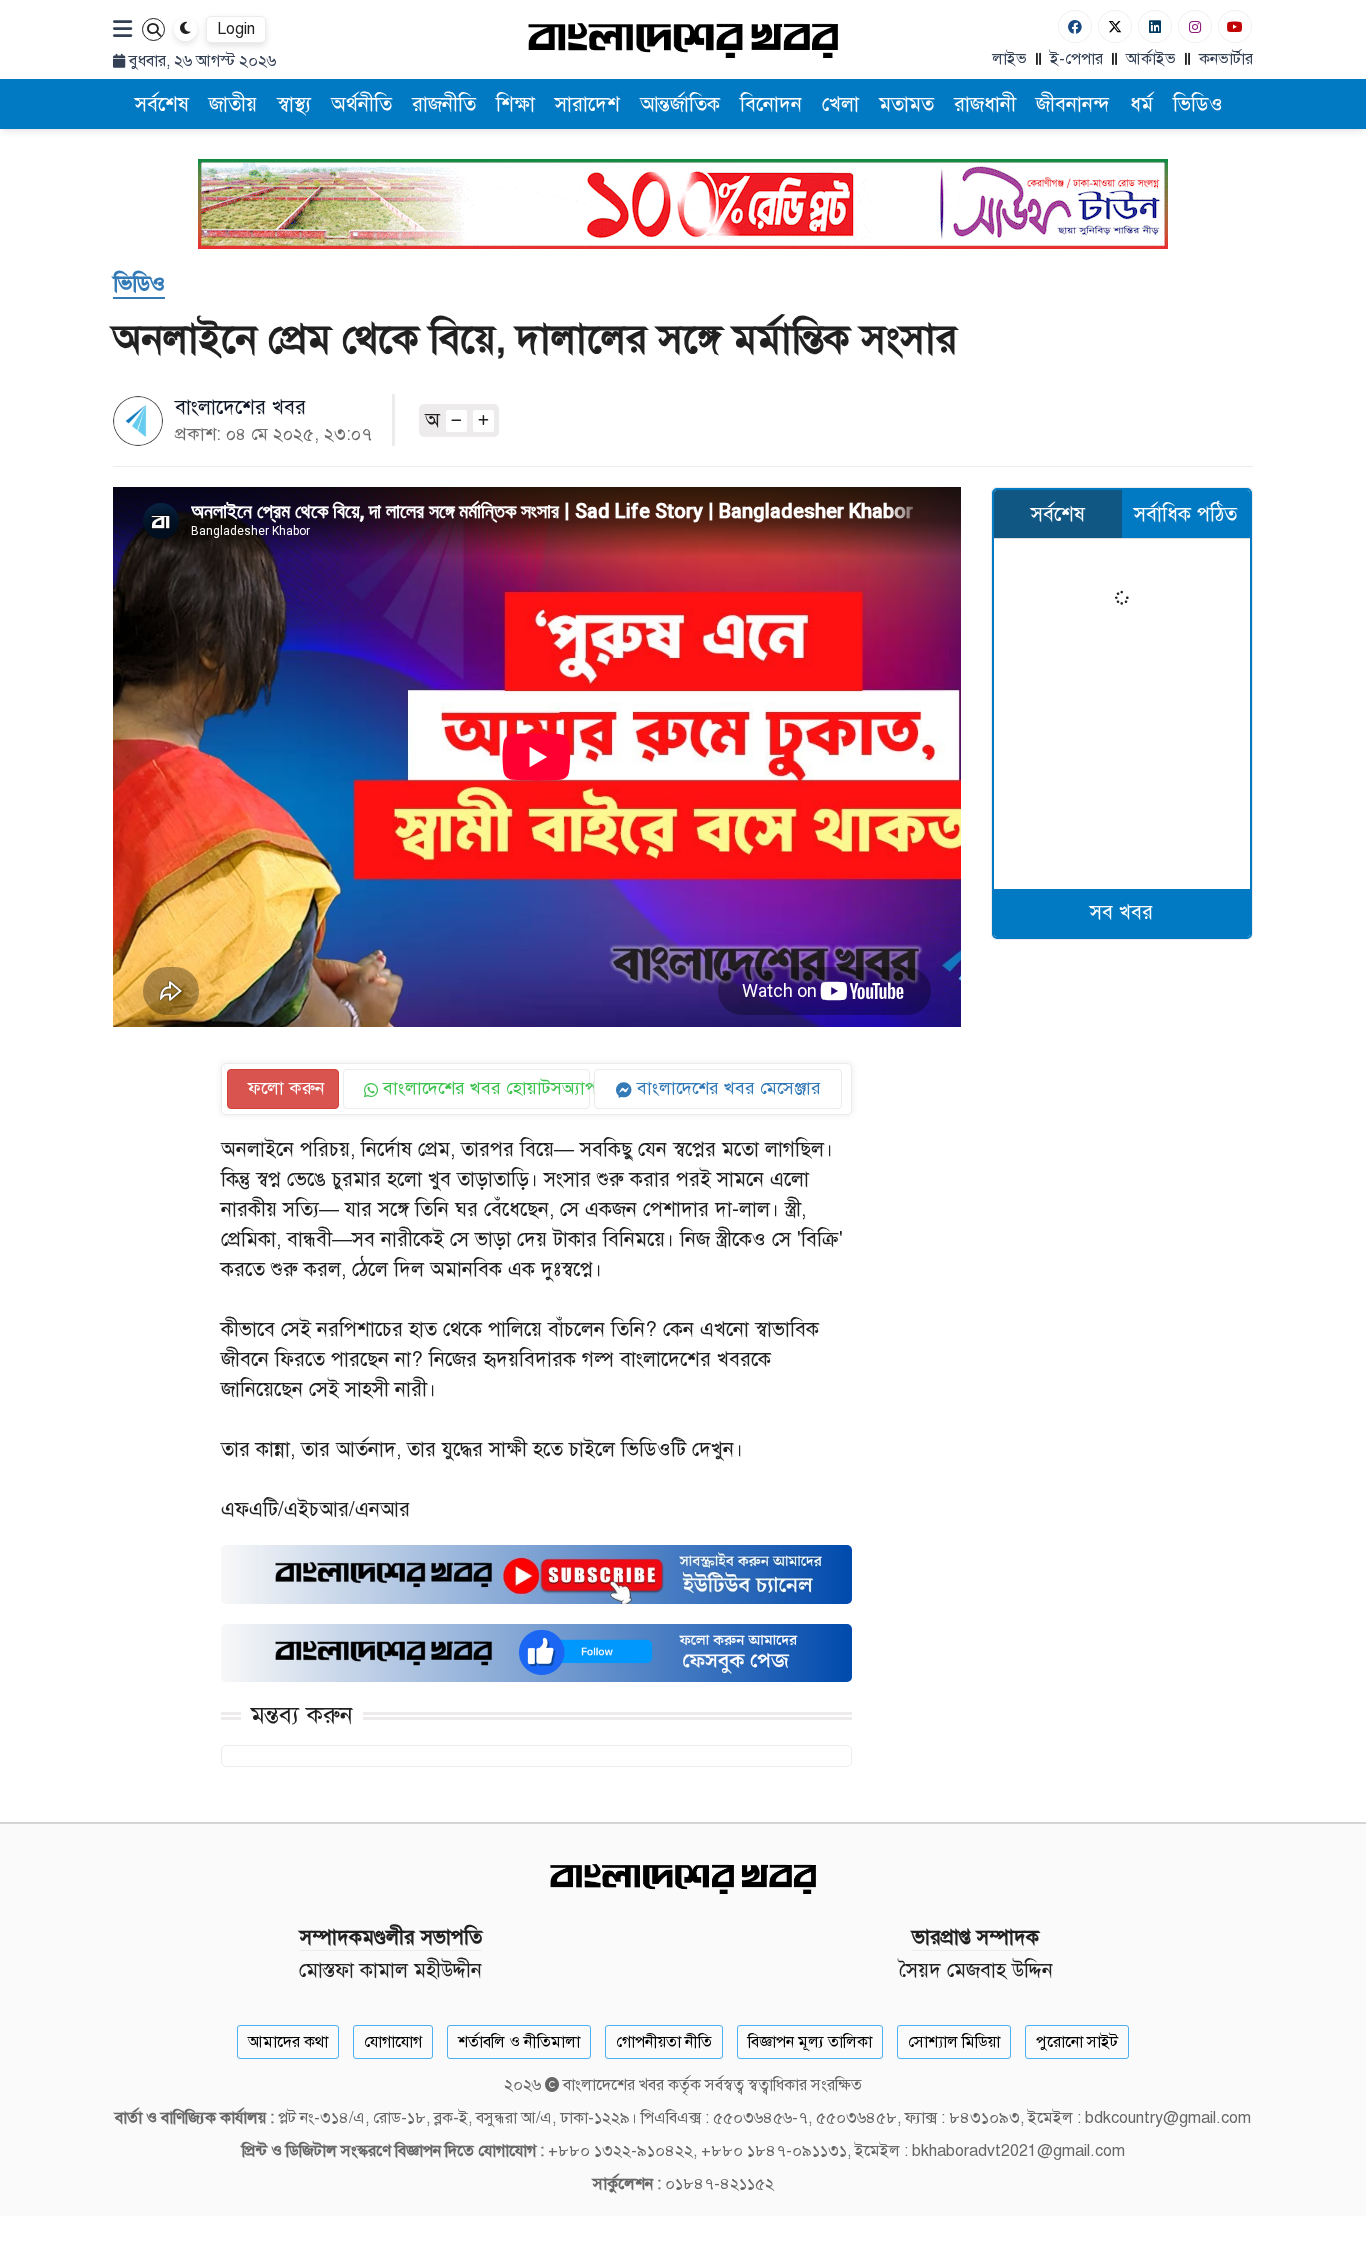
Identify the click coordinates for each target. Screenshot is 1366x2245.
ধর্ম (1141, 104)
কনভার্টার (1226, 59)
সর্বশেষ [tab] (1058, 514)
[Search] (153, 29)
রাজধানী (985, 104)
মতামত (906, 104)
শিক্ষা (515, 104)
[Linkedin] (1155, 26)
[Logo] (683, 39)
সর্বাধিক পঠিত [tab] (1185, 514)
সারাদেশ (587, 104)
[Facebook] (1075, 26)
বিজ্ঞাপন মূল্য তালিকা (810, 2042)
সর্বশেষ (162, 104)
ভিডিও (1198, 104)
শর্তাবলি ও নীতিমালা (519, 2042)
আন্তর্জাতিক (680, 104)
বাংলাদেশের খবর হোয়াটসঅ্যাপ (484, 1088)
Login (236, 29)
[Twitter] (1115, 26)
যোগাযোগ (393, 2042)
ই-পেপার (1076, 59)
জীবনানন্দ (1073, 104)
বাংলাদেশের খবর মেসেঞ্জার (726, 1088)
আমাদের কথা (288, 2042)
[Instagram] (1195, 26)
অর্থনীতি (361, 104)
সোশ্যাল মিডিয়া (954, 2042)
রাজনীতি (444, 104)
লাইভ (1009, 59)
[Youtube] (1235, 26)
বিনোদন (771, 104)
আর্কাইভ (1151, 59)
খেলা (840, 104)
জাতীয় (233, 104)
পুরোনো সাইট (1077, 2042)
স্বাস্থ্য (294, 104)
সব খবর (1121, 912)
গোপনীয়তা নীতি (664, 2042)
